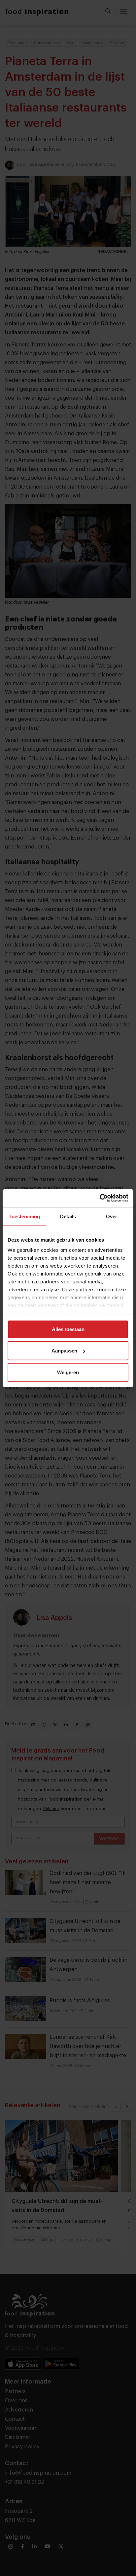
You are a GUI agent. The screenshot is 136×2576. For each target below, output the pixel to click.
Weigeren (68, 1372)
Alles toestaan (68, 1329)
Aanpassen (64, 1351)
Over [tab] (112, 1216)
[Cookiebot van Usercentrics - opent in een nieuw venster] (100, 1198)
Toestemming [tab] (24, 1216)
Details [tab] (68, 1216)
